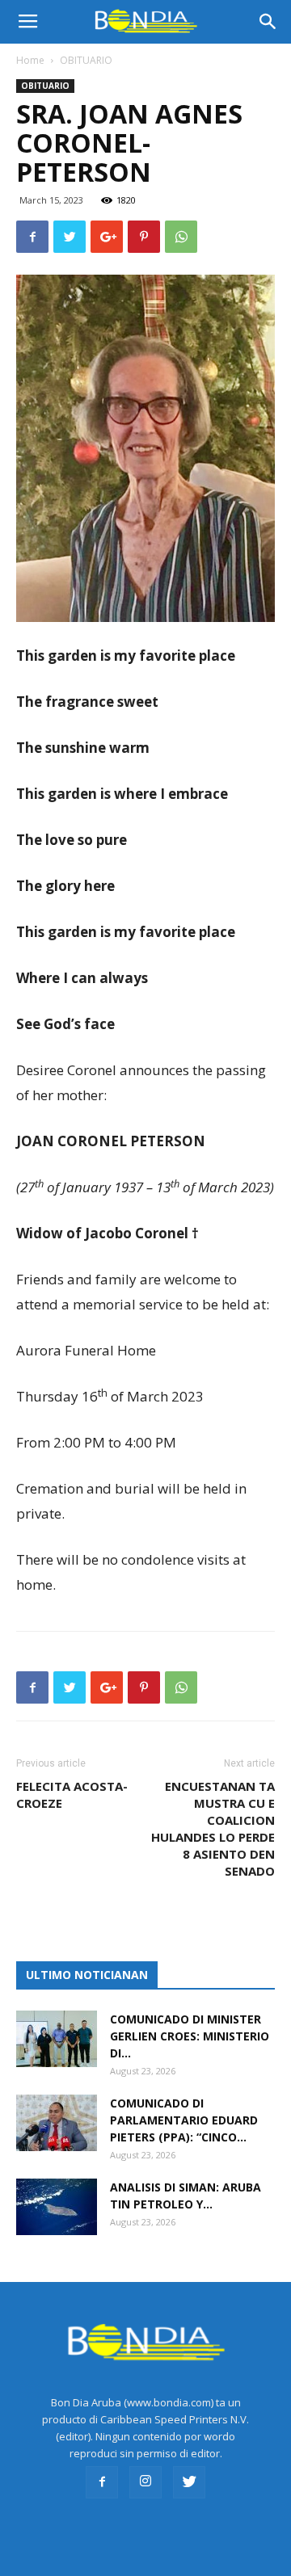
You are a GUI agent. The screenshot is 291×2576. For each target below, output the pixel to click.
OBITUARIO (86, 60)
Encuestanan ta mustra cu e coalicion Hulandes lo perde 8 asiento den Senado (213, 1828)
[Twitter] (189, 2482)
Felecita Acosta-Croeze (72, 1794)
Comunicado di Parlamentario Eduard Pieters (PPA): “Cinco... (184, 2120)
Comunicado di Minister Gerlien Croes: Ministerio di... (190, 2036)
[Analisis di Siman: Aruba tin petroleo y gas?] (57, 2207)
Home (30, 60)
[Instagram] (145, 2482)
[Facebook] (102, 2482)
